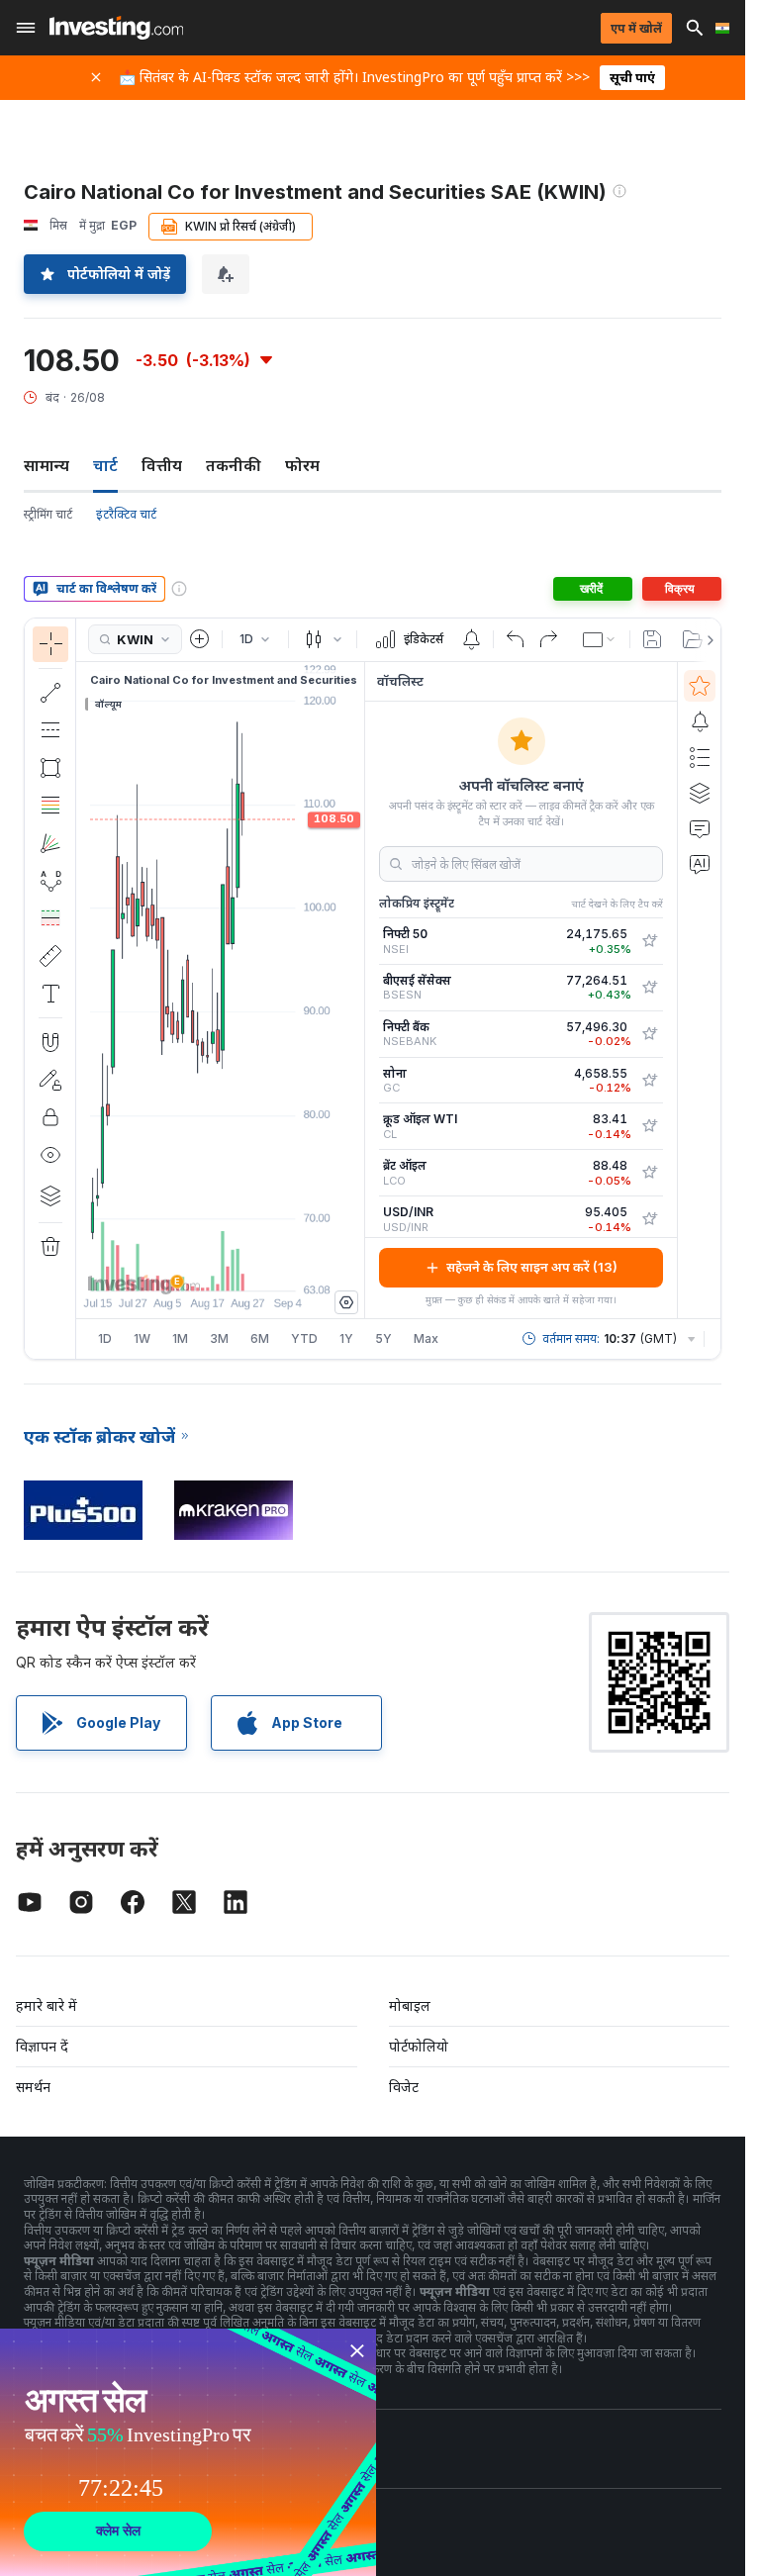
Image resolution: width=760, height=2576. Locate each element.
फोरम (302, 465)
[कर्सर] (50, 644)
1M (180, 1338)
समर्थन (33, 2087)
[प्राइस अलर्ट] (471, 639)
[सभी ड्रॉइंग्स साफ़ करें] (50, 1247)
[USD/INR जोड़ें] (649, 1219)
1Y (346, 1338)
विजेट (404, 2087)
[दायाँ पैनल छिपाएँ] (358, 990)
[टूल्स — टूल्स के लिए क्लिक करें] (50, 956)
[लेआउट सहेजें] (652, 639)
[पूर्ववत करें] (516, 639)
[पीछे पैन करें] (221, 1266)
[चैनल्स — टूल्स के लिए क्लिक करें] (50, 730)
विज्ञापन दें (42, 2046)
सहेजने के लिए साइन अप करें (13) (532, 1267)
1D (105, 1338)
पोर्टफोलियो (419, 2046)
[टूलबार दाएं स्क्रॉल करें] (707, 640)
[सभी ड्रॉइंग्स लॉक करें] (50, 1117)
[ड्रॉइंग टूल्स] (82, 989)
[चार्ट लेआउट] (600, 639)
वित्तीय (162, 465)
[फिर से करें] (548, 639)
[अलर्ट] (700, 721)
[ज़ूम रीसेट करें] (274, 1266)
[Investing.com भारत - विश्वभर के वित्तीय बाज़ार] (116, 28)
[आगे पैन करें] (247, 1266)
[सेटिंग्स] (346, 1302)
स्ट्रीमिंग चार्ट (48, 514)
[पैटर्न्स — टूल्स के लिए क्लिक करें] (50, 881)
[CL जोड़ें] (649, 1126)
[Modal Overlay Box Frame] (188, 2452)
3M (219, 1338)
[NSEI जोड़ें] (649, 941)
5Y (383, 1338)
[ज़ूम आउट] (167, 1266)
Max (426, 1338)
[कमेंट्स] (700, 828)
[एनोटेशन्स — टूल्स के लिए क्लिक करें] (50, 994)
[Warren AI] (700, 864)
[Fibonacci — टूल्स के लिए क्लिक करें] (50, 806)
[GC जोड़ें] (649, 1081)
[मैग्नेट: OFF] (50, 1042)
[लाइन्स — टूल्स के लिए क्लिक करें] (50, 693)
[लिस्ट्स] (700, 757)
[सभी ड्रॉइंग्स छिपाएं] (50, 1155)
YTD (304, 1338)
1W (142, 1338)
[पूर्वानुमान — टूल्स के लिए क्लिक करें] (50, 918)
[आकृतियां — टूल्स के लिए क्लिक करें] (50, 768)
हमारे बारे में (47, 2005)
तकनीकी (234, 465)
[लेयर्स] (50, 1195)
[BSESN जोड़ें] (649, 988)
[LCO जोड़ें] (649, 1173)
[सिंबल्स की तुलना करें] (200, 639)
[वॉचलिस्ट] (700, 686)
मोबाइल (410, 2005)
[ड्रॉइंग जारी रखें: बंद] (50, 1080)
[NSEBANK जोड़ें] (649, 1034)
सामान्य (47, 465)
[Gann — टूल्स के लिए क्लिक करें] (50, 843)
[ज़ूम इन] (194, 1266)
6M (260, 1338)
